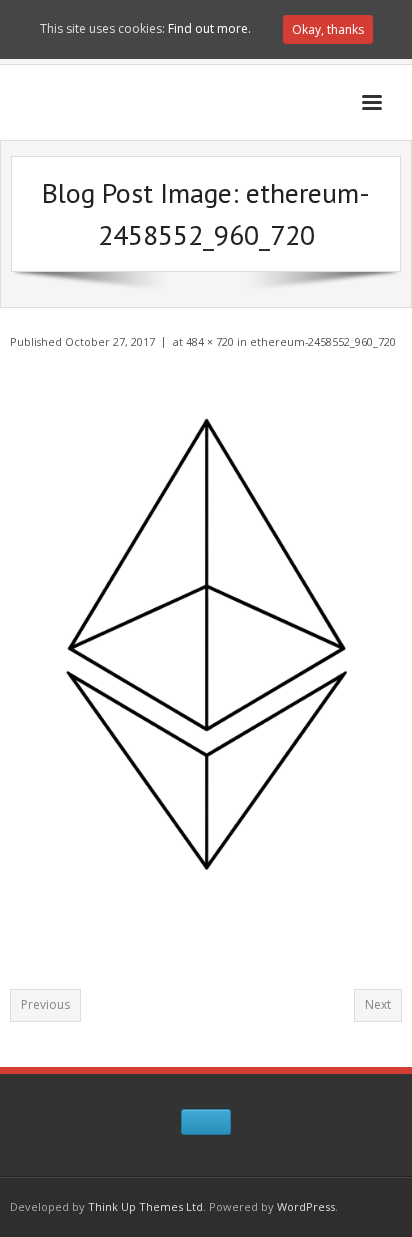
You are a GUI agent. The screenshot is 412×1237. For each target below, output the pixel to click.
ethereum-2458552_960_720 (323, 341)
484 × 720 (210, 341)
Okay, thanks (328, 29)
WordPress (306, 1206)
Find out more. (209, 28)
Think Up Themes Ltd (145, 1206)
